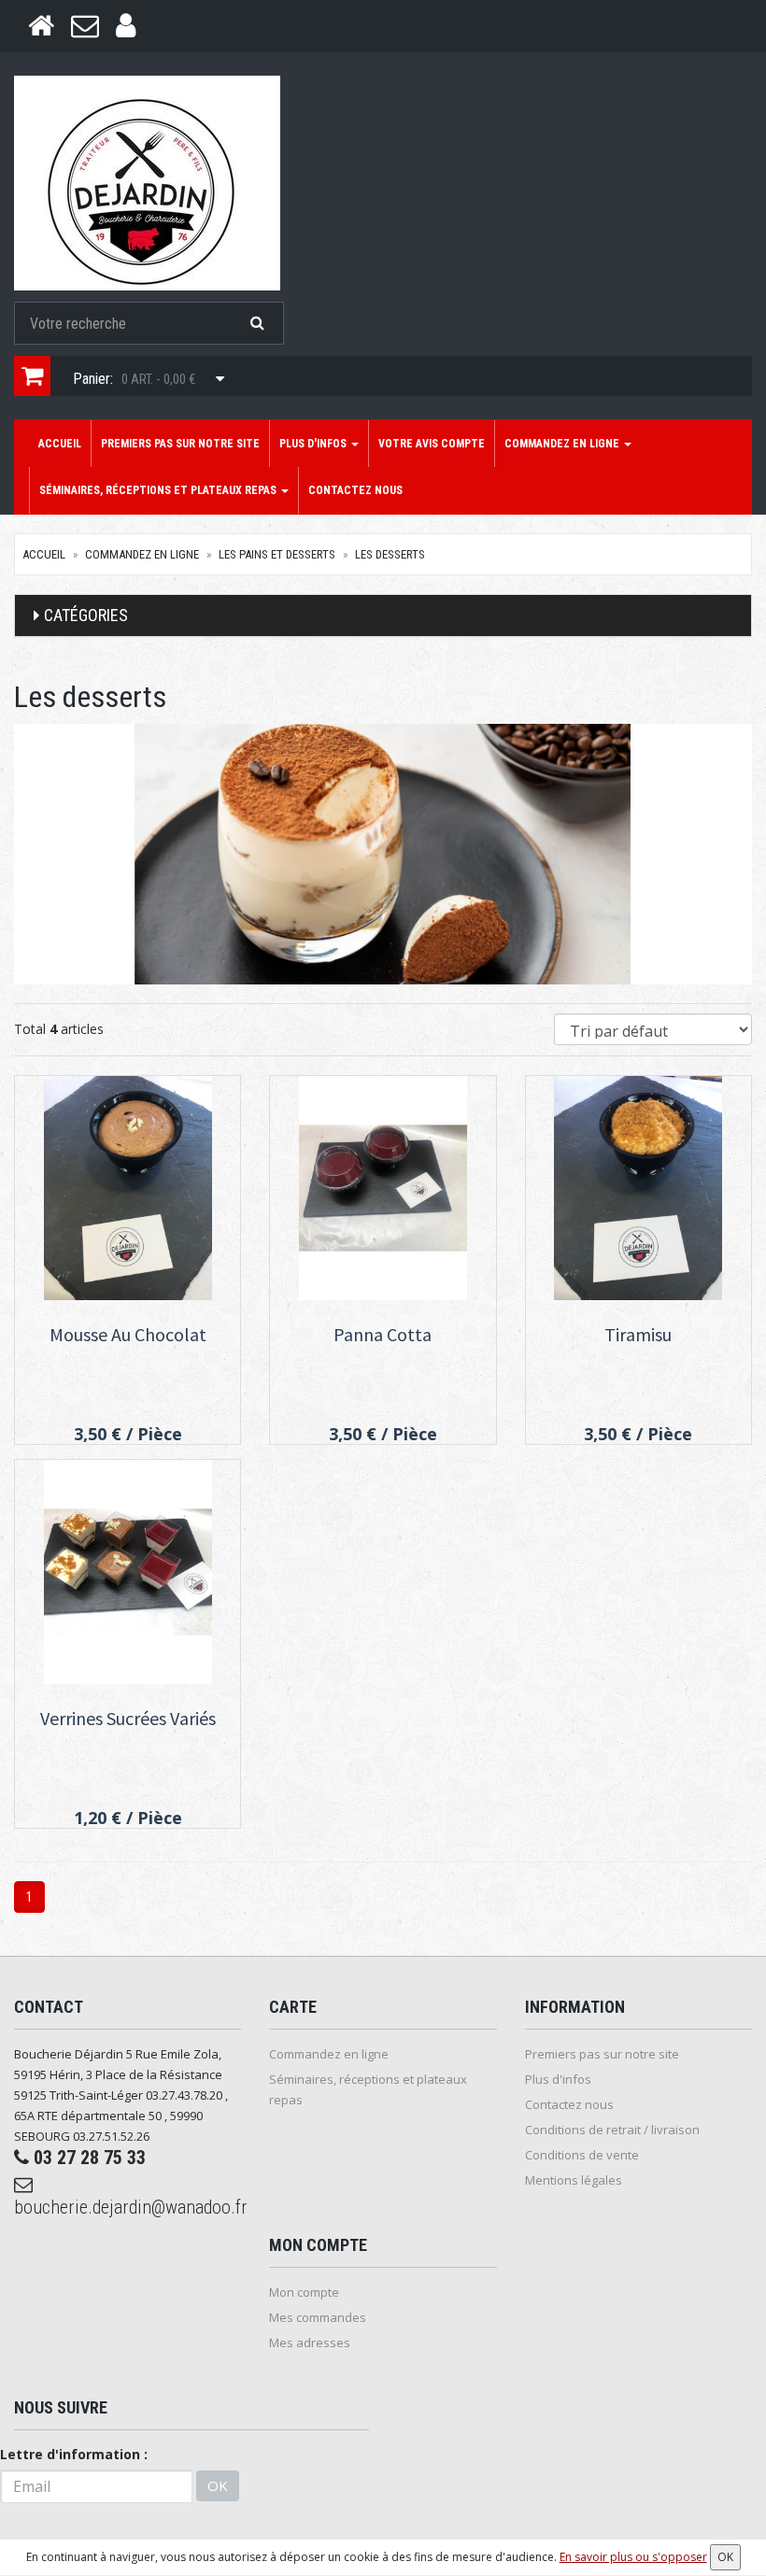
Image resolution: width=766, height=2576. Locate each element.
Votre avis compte (432, 444)
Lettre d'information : (74, 2454)
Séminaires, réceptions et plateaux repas (159, 490)
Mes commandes (318, 2317)
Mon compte (304, 2292)
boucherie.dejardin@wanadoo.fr (128, 2207)
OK (218, 2485)
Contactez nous (355, 490)
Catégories (86, 615)
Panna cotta (383, 1334)
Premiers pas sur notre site (180, 444)
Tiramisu (638, 1334)
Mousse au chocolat (128, 1334)
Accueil (60, 444)
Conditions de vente (582, 2155)
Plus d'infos (314, 444)
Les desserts (390, 554)
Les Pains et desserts (277, 554)
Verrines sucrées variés (128, 1718)
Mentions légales (574, 2180)
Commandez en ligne (563, 444)
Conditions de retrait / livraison (612, 2130)
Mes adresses (310, 2342)
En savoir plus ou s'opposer (633, 2557)
